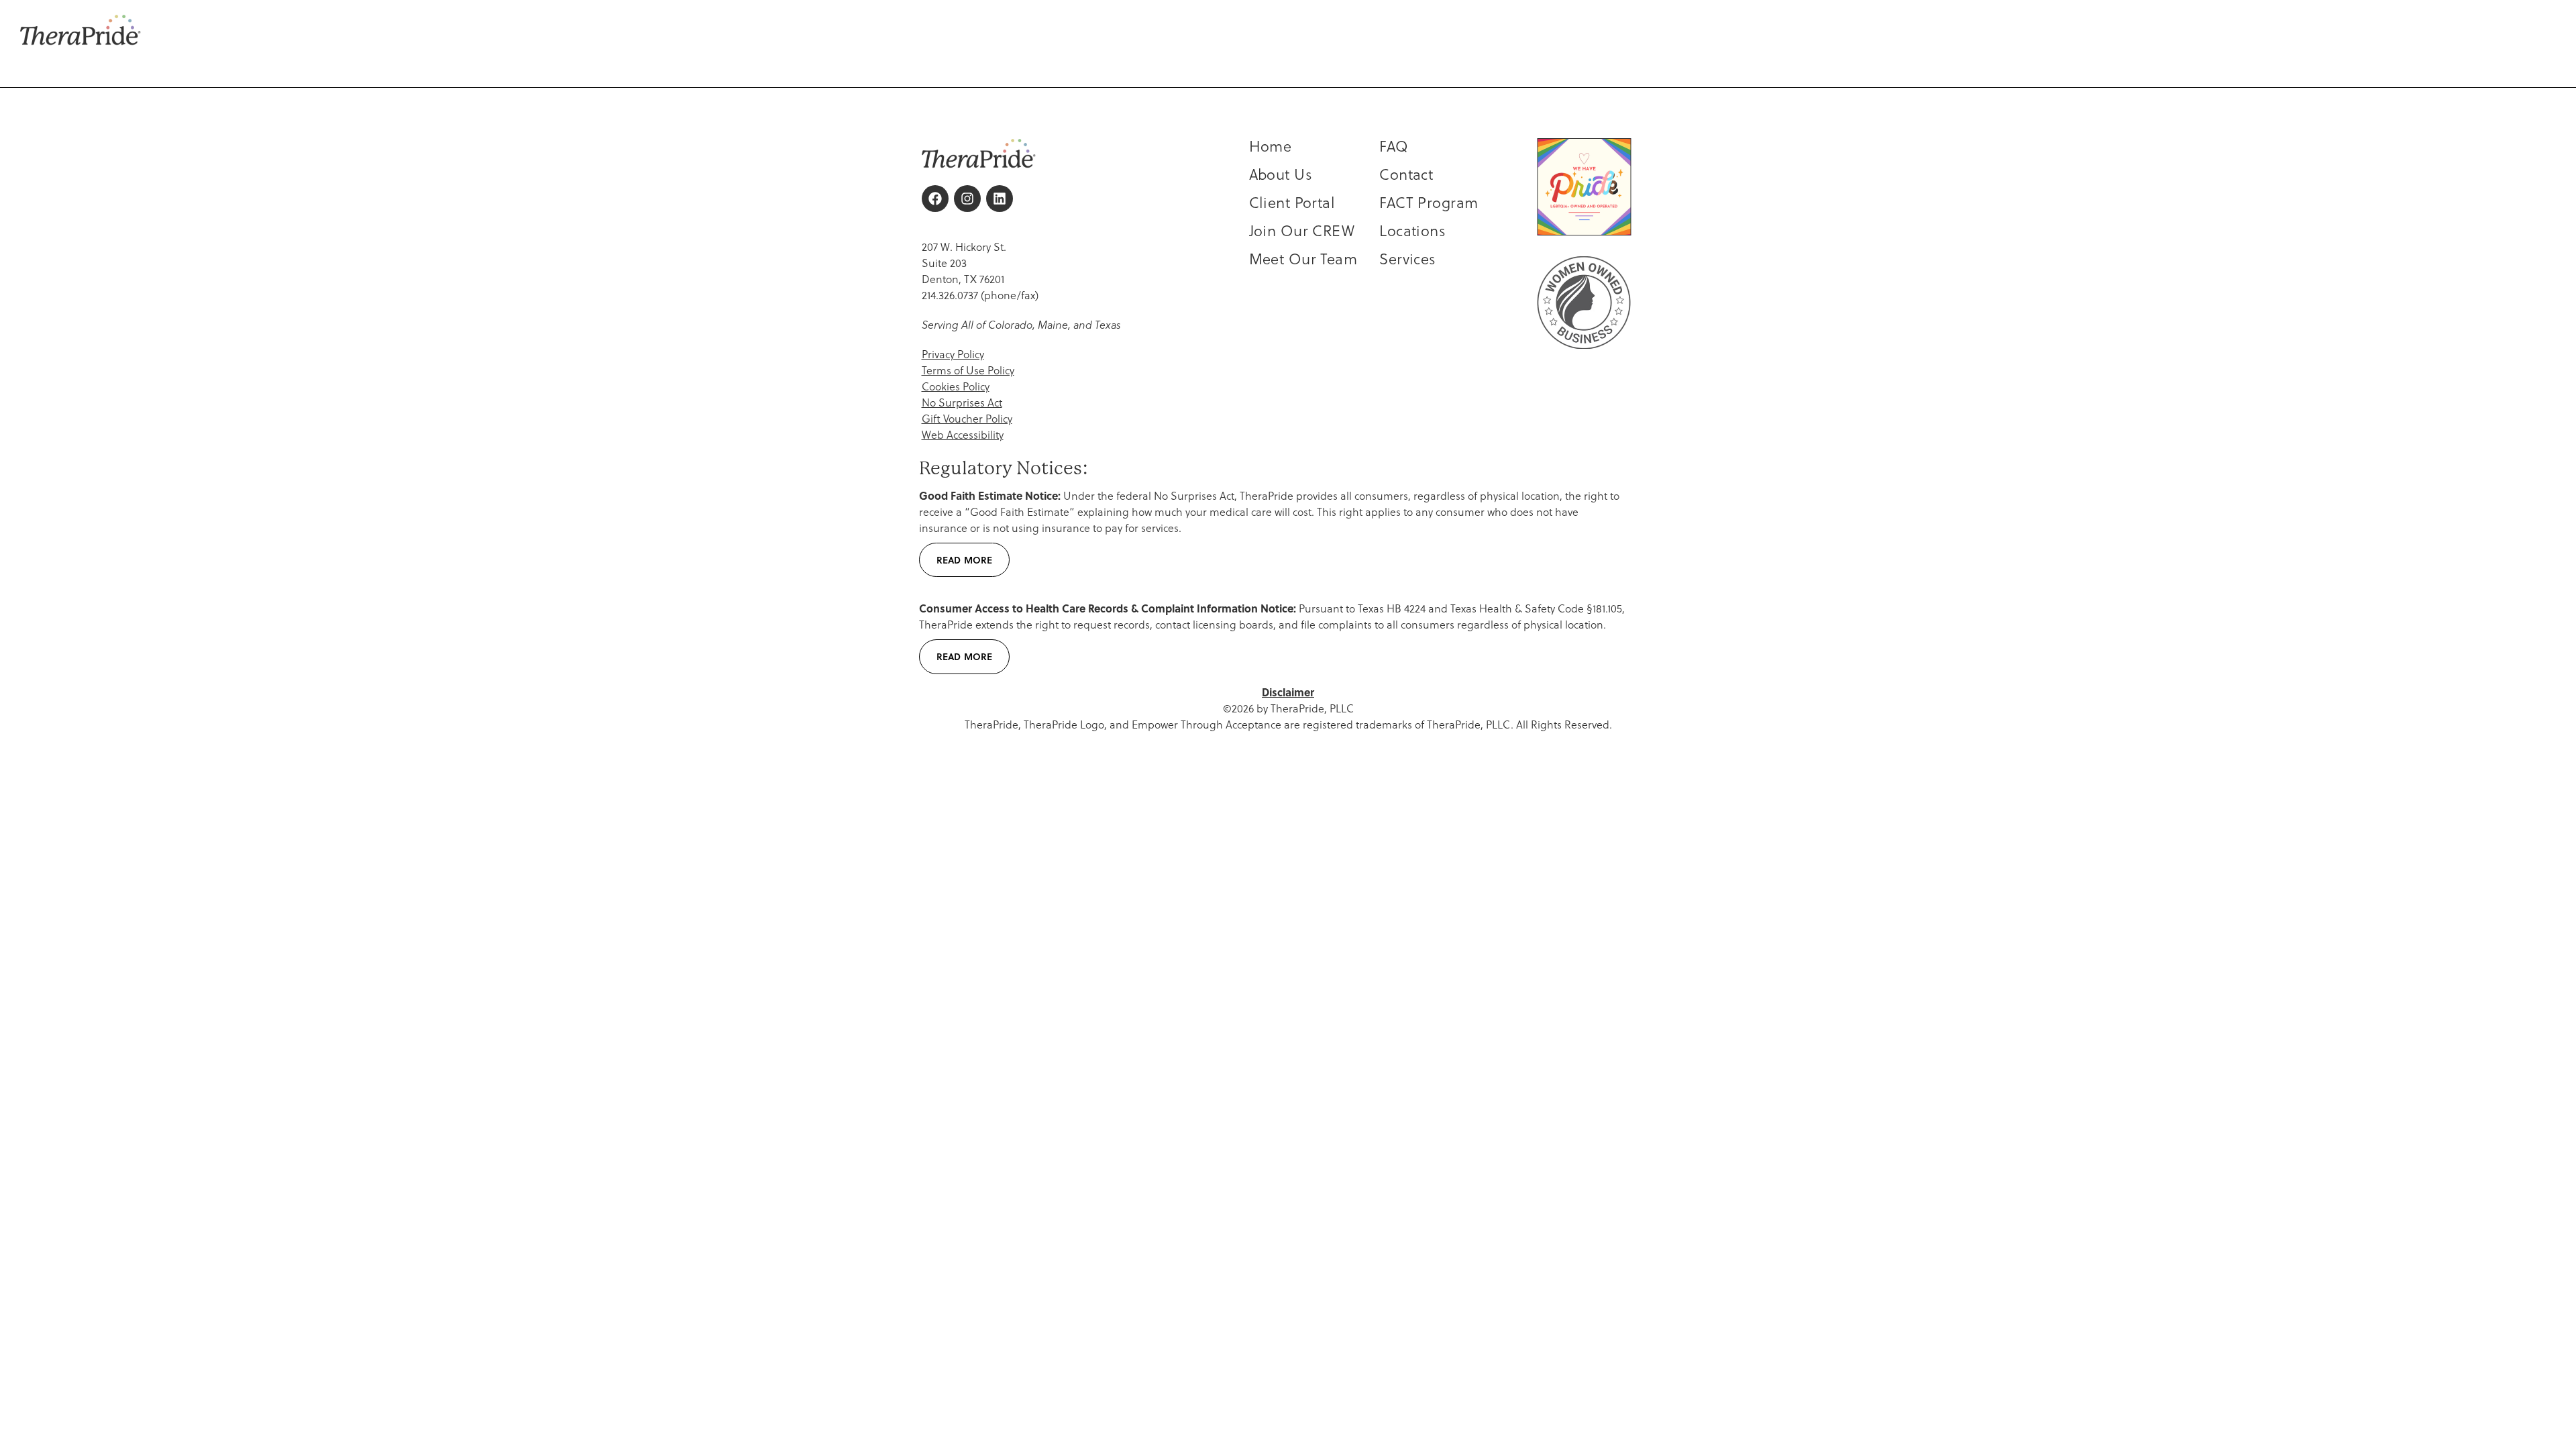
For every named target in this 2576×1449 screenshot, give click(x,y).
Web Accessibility (963, 434)
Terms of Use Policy (968, 370)
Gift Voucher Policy (967, 418)
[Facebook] (935, 199)
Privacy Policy (953, 354)
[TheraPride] (80, 30)
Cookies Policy (956, 386)
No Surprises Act (962, 402)
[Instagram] (967, 199)
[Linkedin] (1000, 199)
